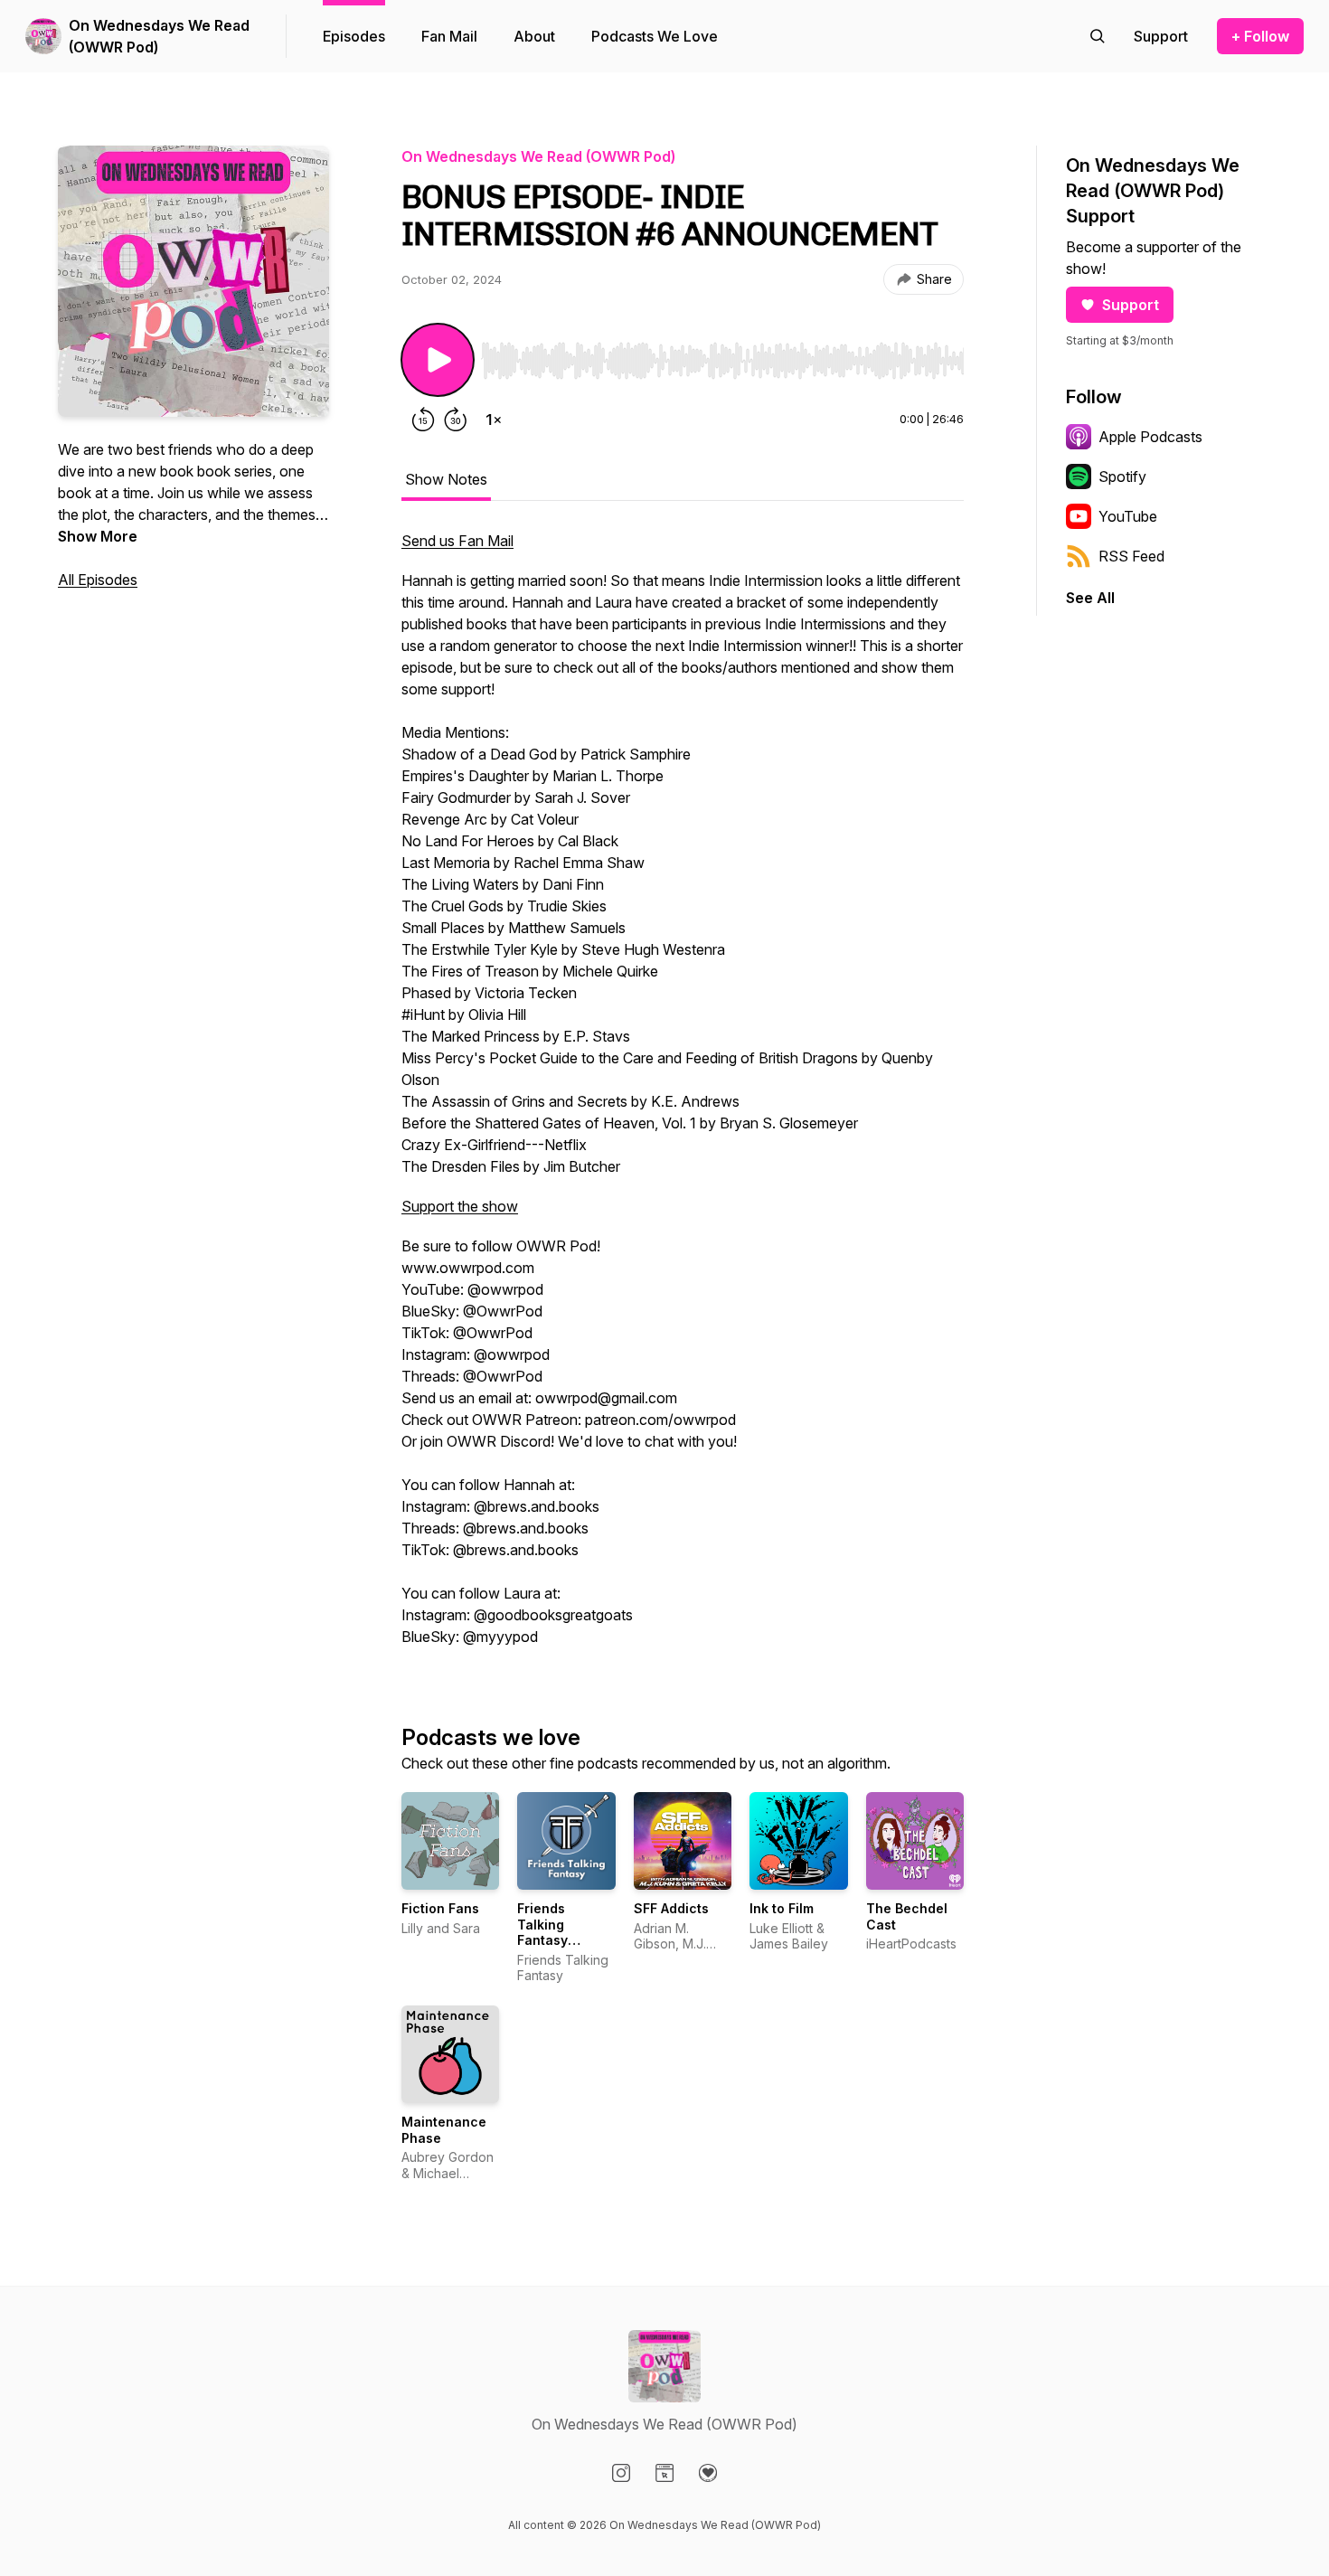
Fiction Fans (440, 1908)
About (534, 36)
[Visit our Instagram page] (621, 2473)
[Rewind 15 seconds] (423, 420)
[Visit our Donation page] (708, 2473)
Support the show (460, 1206)
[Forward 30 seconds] (456, 420)
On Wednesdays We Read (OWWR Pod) (159, 36)
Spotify (1122, 477)
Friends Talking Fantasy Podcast (543, 1932)
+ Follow (1260, 36)
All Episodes (98, 580)
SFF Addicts (671, 1908)
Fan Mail (449, 36)
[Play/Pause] (438, 360)
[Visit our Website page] (664, 2473)
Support (1131, 305)
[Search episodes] (1098, 36)
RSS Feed (1131, 556)
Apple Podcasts (1150, 437)
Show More (98, 536)
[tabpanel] (683, 1098)
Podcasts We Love (655, 36)
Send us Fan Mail (457, 541)
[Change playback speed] (494, 420)
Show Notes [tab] (446, 479)
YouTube (1128, 516)
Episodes (354, 36)
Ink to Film (782, 1908)
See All (1090, 598)
